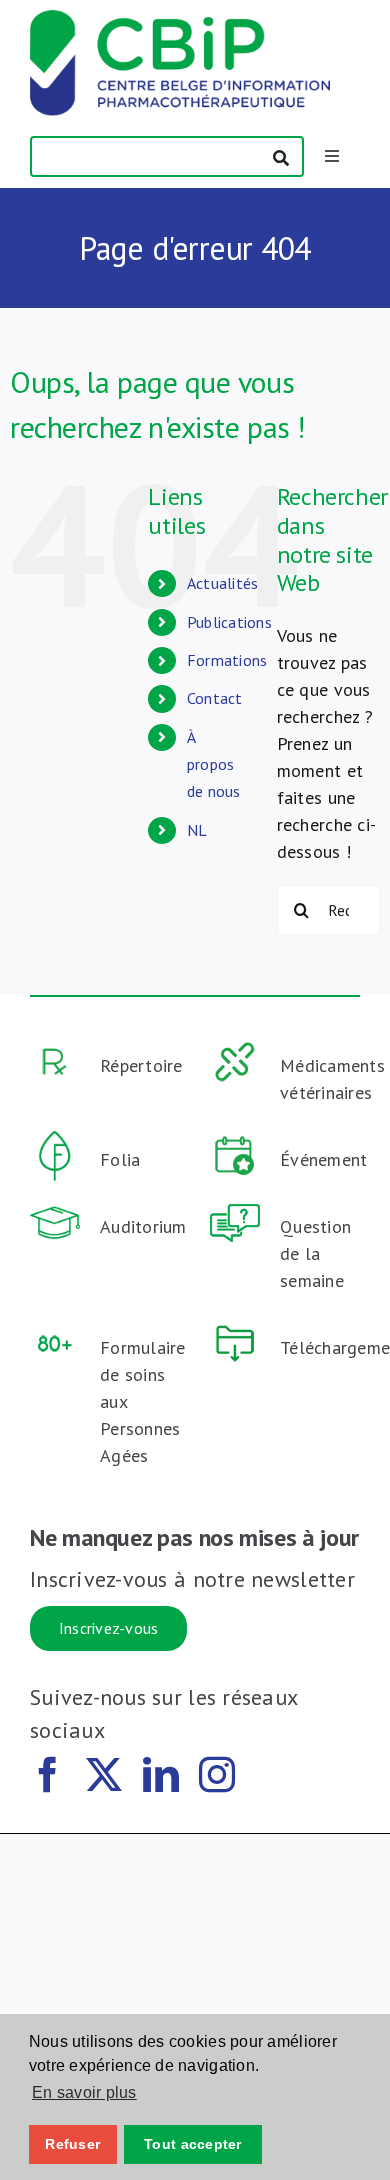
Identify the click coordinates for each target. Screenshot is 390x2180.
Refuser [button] (72, 2144)
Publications (229, 622)
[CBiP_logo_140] (180, 18)
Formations (227, 660)
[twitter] (104, 1775)
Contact (215, 698)
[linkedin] (161, 1775)
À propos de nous (214, 764)
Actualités (223, 583)
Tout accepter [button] (193, 2144)
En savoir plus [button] (84, 2092)
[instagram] (217, 1775)
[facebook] (48, 1775)
